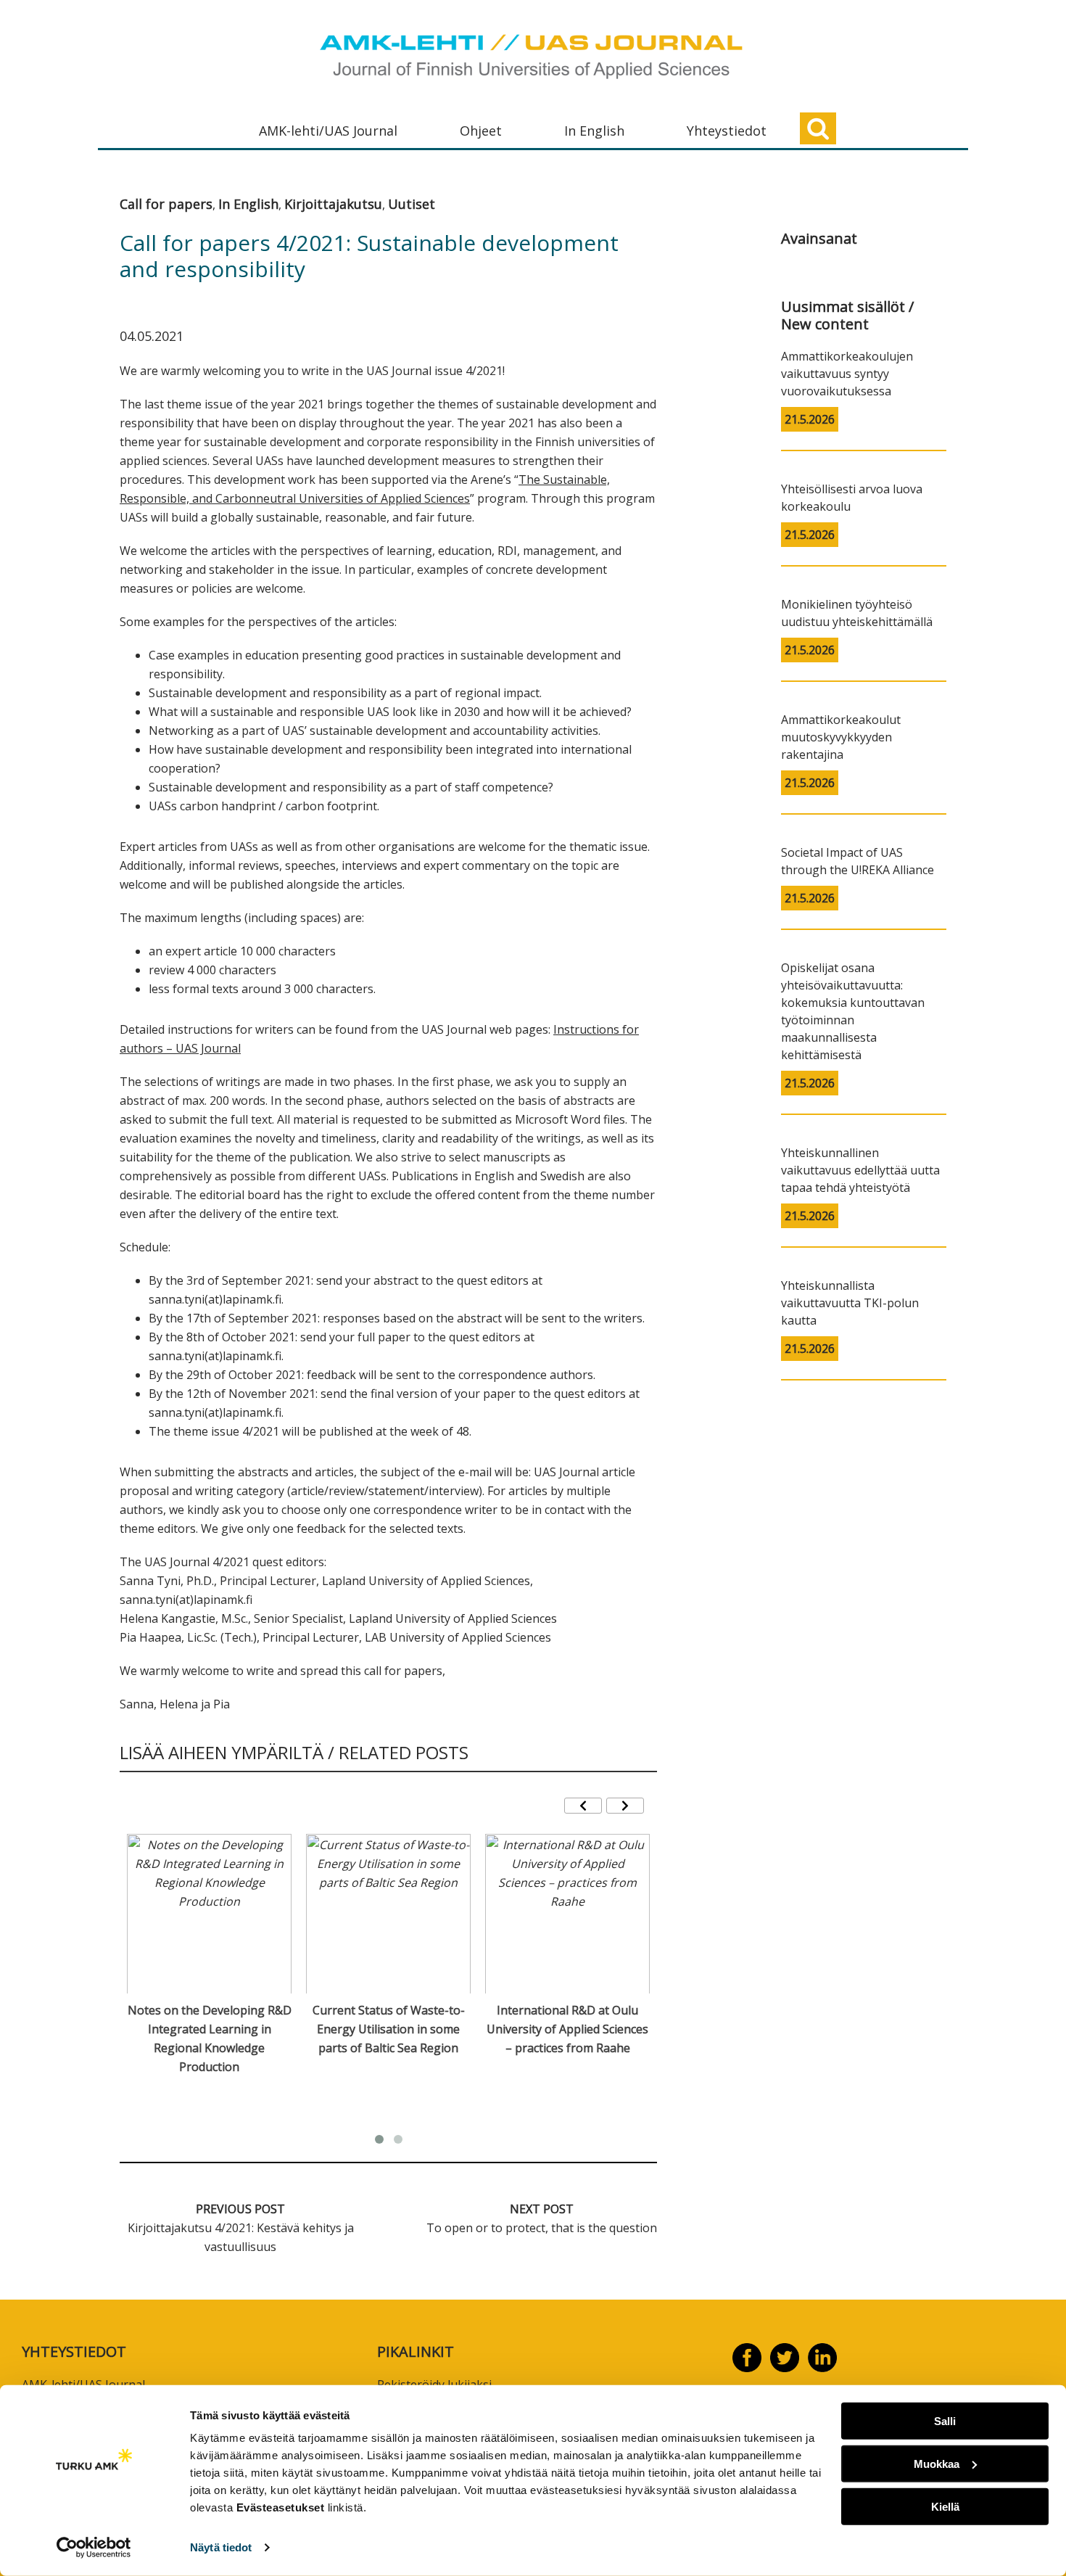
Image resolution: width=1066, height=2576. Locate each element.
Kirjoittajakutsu (333, 204)
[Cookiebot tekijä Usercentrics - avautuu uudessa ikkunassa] (94, 2548)
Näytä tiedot (221, 2547)
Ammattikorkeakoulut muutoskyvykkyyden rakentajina (841, 737)
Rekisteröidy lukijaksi (434, 2384)
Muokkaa (937, 2464)
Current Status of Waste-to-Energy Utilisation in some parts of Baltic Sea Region (389, 2029)
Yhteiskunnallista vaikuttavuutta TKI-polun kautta (850, 1303)
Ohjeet (481, 131)
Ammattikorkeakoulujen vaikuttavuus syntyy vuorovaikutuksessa (847, 374)
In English (594, 131)
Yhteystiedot (727, 131)
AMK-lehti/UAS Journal (328, 131)
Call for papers (166, 204)
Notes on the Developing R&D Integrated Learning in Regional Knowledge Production (210, 2038)
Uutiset (412, 204)
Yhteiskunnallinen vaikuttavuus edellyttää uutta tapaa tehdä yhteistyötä (860, 1170)
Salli (945, 2421)
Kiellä (945, 2506)
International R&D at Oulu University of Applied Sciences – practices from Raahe (567, 2029)
